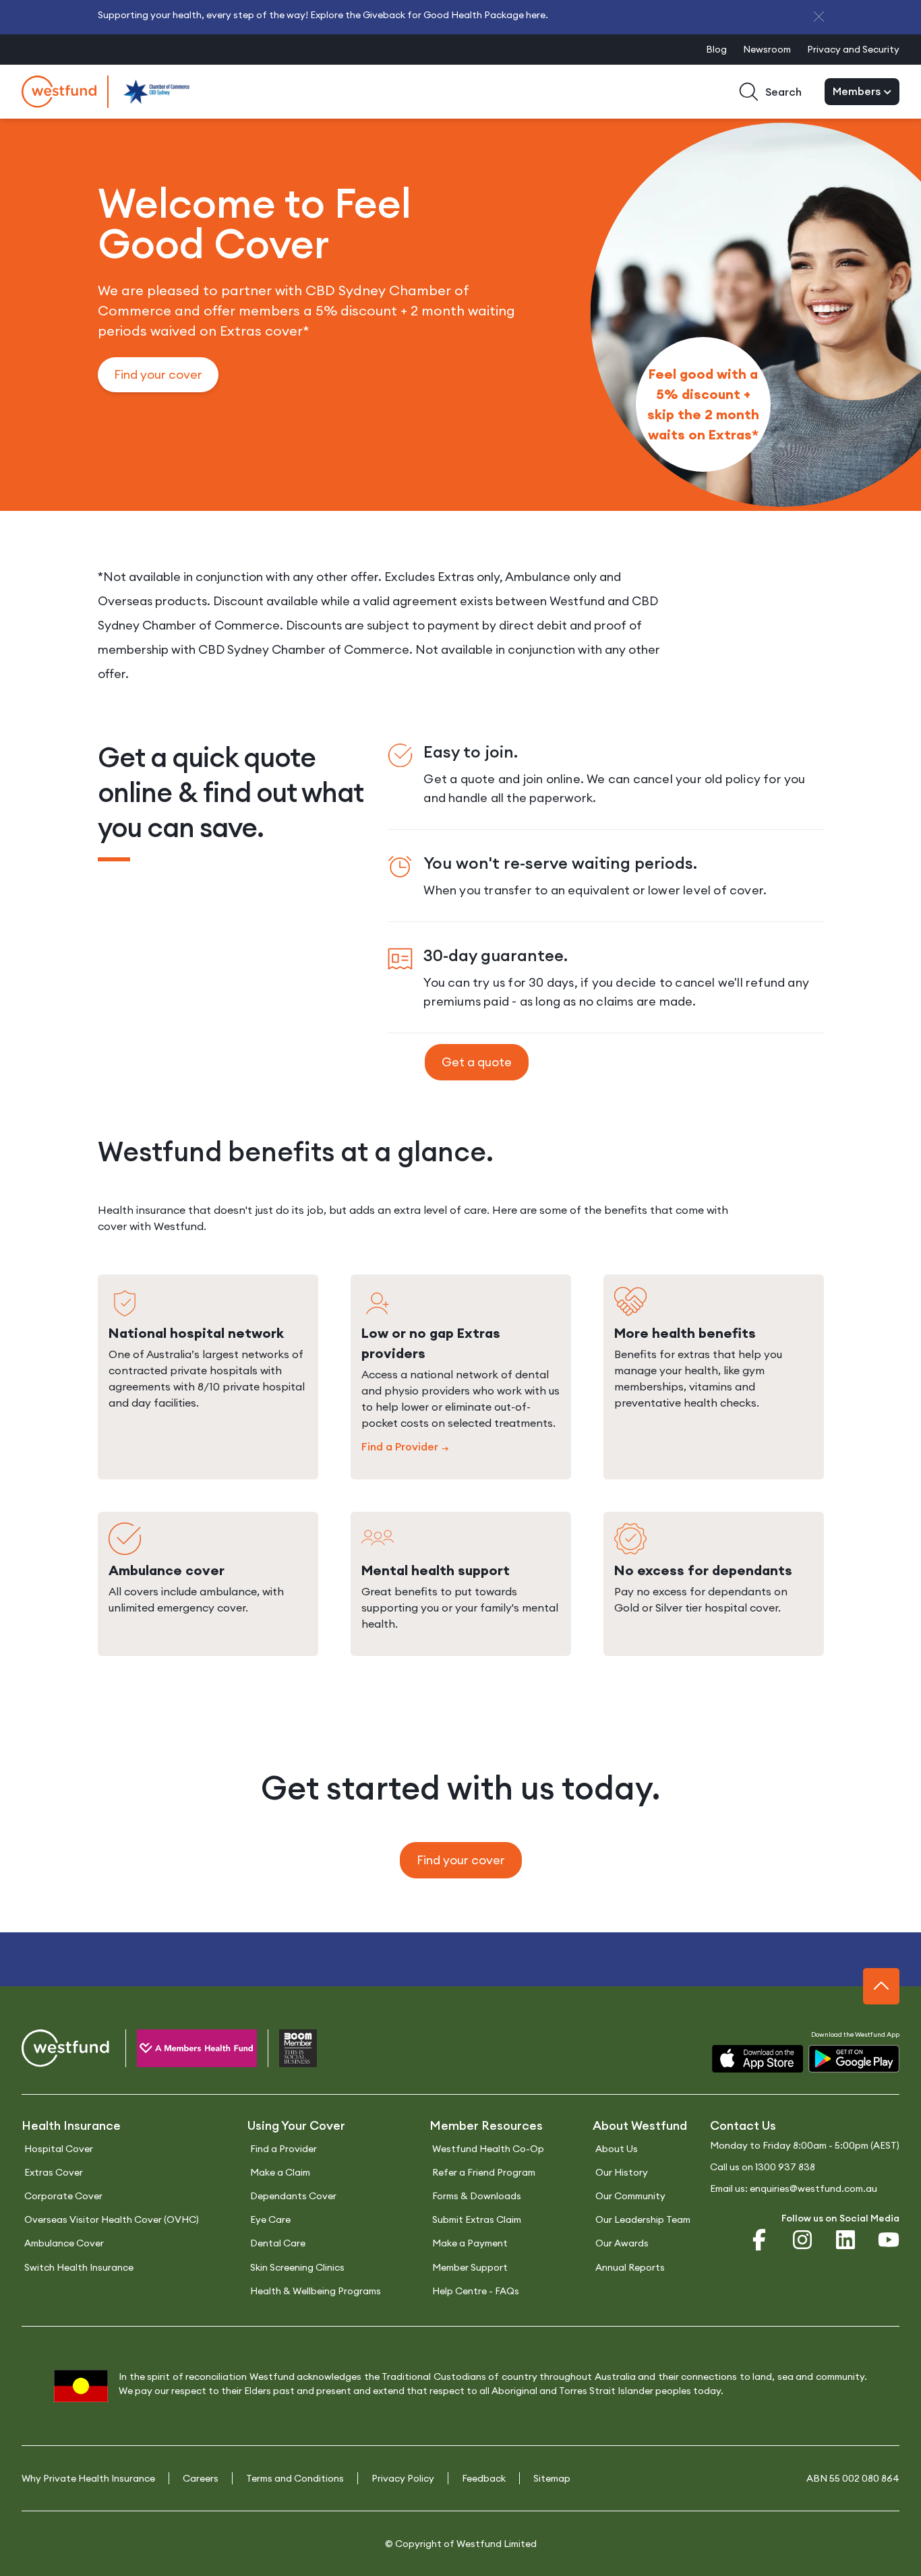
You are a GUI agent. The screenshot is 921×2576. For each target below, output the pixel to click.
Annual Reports (630, 2267)
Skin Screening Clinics (297, 2267)
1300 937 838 (785, 2167)
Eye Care (270, 2219)
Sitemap (552, 2478)
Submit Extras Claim (477, 2219)
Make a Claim (280, 2172)
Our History (622, 2172)
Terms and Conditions (295, 2478)
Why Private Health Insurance (88, 2478)
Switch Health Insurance (79, 2267)
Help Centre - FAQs (476, 2291)
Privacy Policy (403, 2478)
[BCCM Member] (287, 2051)
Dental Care (278, 2243)
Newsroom (767, 49)
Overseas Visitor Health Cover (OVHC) (112, 2219)
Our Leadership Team (643, 2219)
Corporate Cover (63, 2196)
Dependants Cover (293, 2196)
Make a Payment (470, 2243)
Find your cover (158, 374)
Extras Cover (54, 2172)
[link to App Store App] (757, 2059)
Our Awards (622, 2243)
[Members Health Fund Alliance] (186, 2051)
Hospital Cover (59, 2149)
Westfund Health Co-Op (488, 2149)
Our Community (630, 2196)
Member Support (470, 2267)
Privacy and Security (853, 49)
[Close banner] (819, 17)
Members (858, 91)
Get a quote (477, 1062)
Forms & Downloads (477, 2196)
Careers (201, 2478)
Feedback (484, 2478)
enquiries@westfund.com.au (813, 2188)
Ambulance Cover (64, 2243)
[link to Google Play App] (854, 2059)
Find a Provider (400, 1447)
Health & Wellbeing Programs (316, 2291)
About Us (617, 2149)
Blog (716, 49)
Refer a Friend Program (484, 2172)
